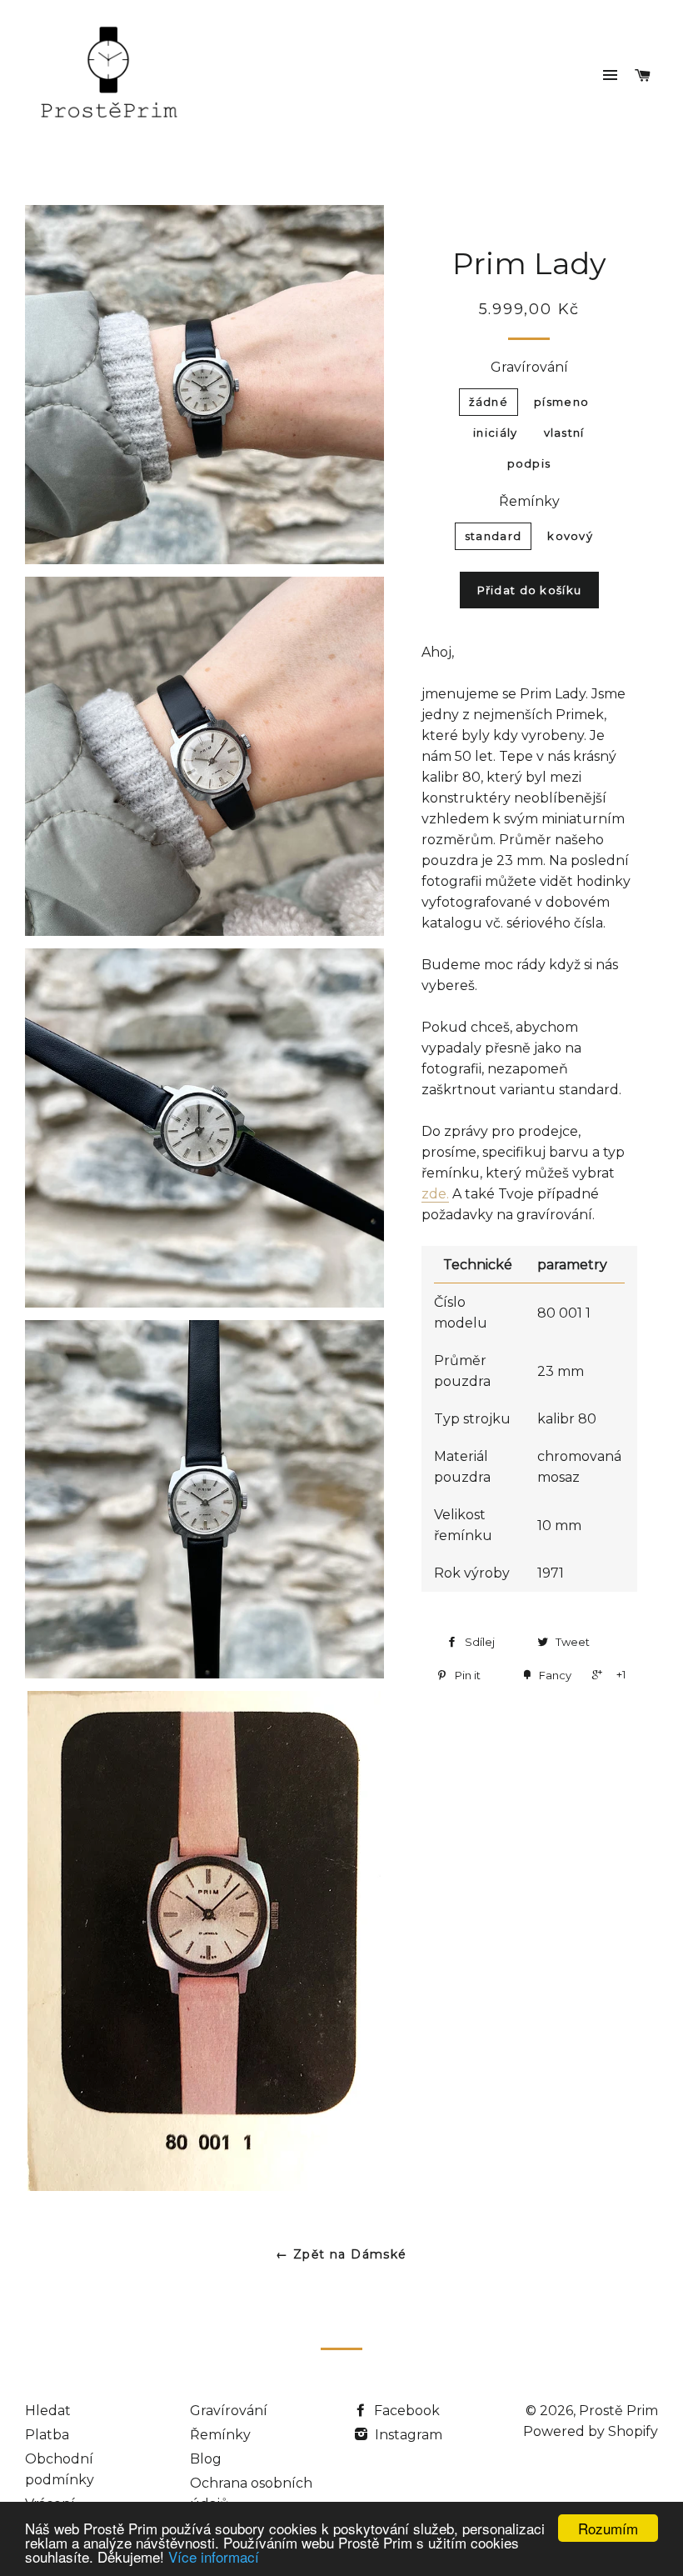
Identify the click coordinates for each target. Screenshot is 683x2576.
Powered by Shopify (591, 2431)
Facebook (405, 2411)
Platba (47, 2435)
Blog (206, 2459)
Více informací (214, 2556)
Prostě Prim (618, 2411)
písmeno (561, 402)
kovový (570, 536)
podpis (529, 463)
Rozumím (608, 2528)
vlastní (564, 433)
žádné (489, 402)
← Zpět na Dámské (341, 2254)
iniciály (495, 433)
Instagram (407, 2435)
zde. (435, 1194)
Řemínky (529, 501)
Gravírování (529, 367)
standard (493, 536)
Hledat (48, 2411)
